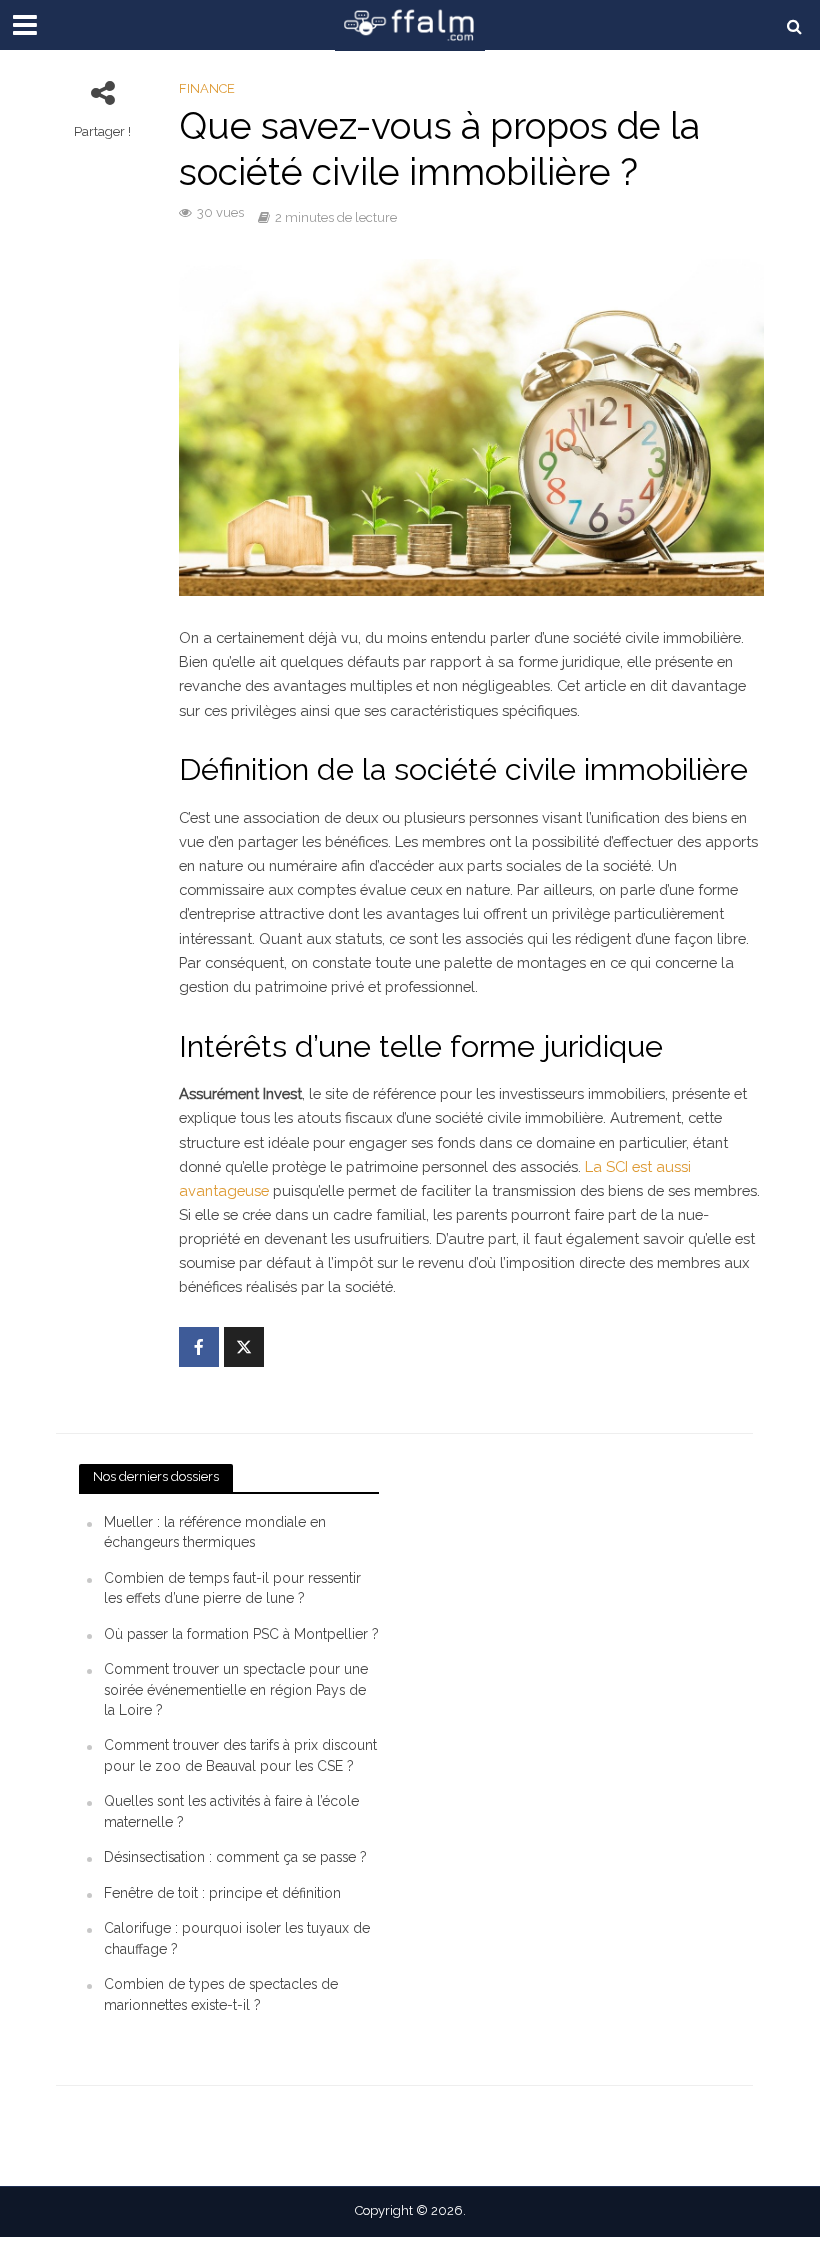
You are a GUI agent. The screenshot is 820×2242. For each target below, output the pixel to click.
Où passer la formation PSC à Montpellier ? (241, 1634)
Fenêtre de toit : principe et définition (222, 1893)
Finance (207, 88)
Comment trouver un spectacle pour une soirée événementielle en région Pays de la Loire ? (236, 1689)
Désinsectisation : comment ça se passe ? (235, 1857)
